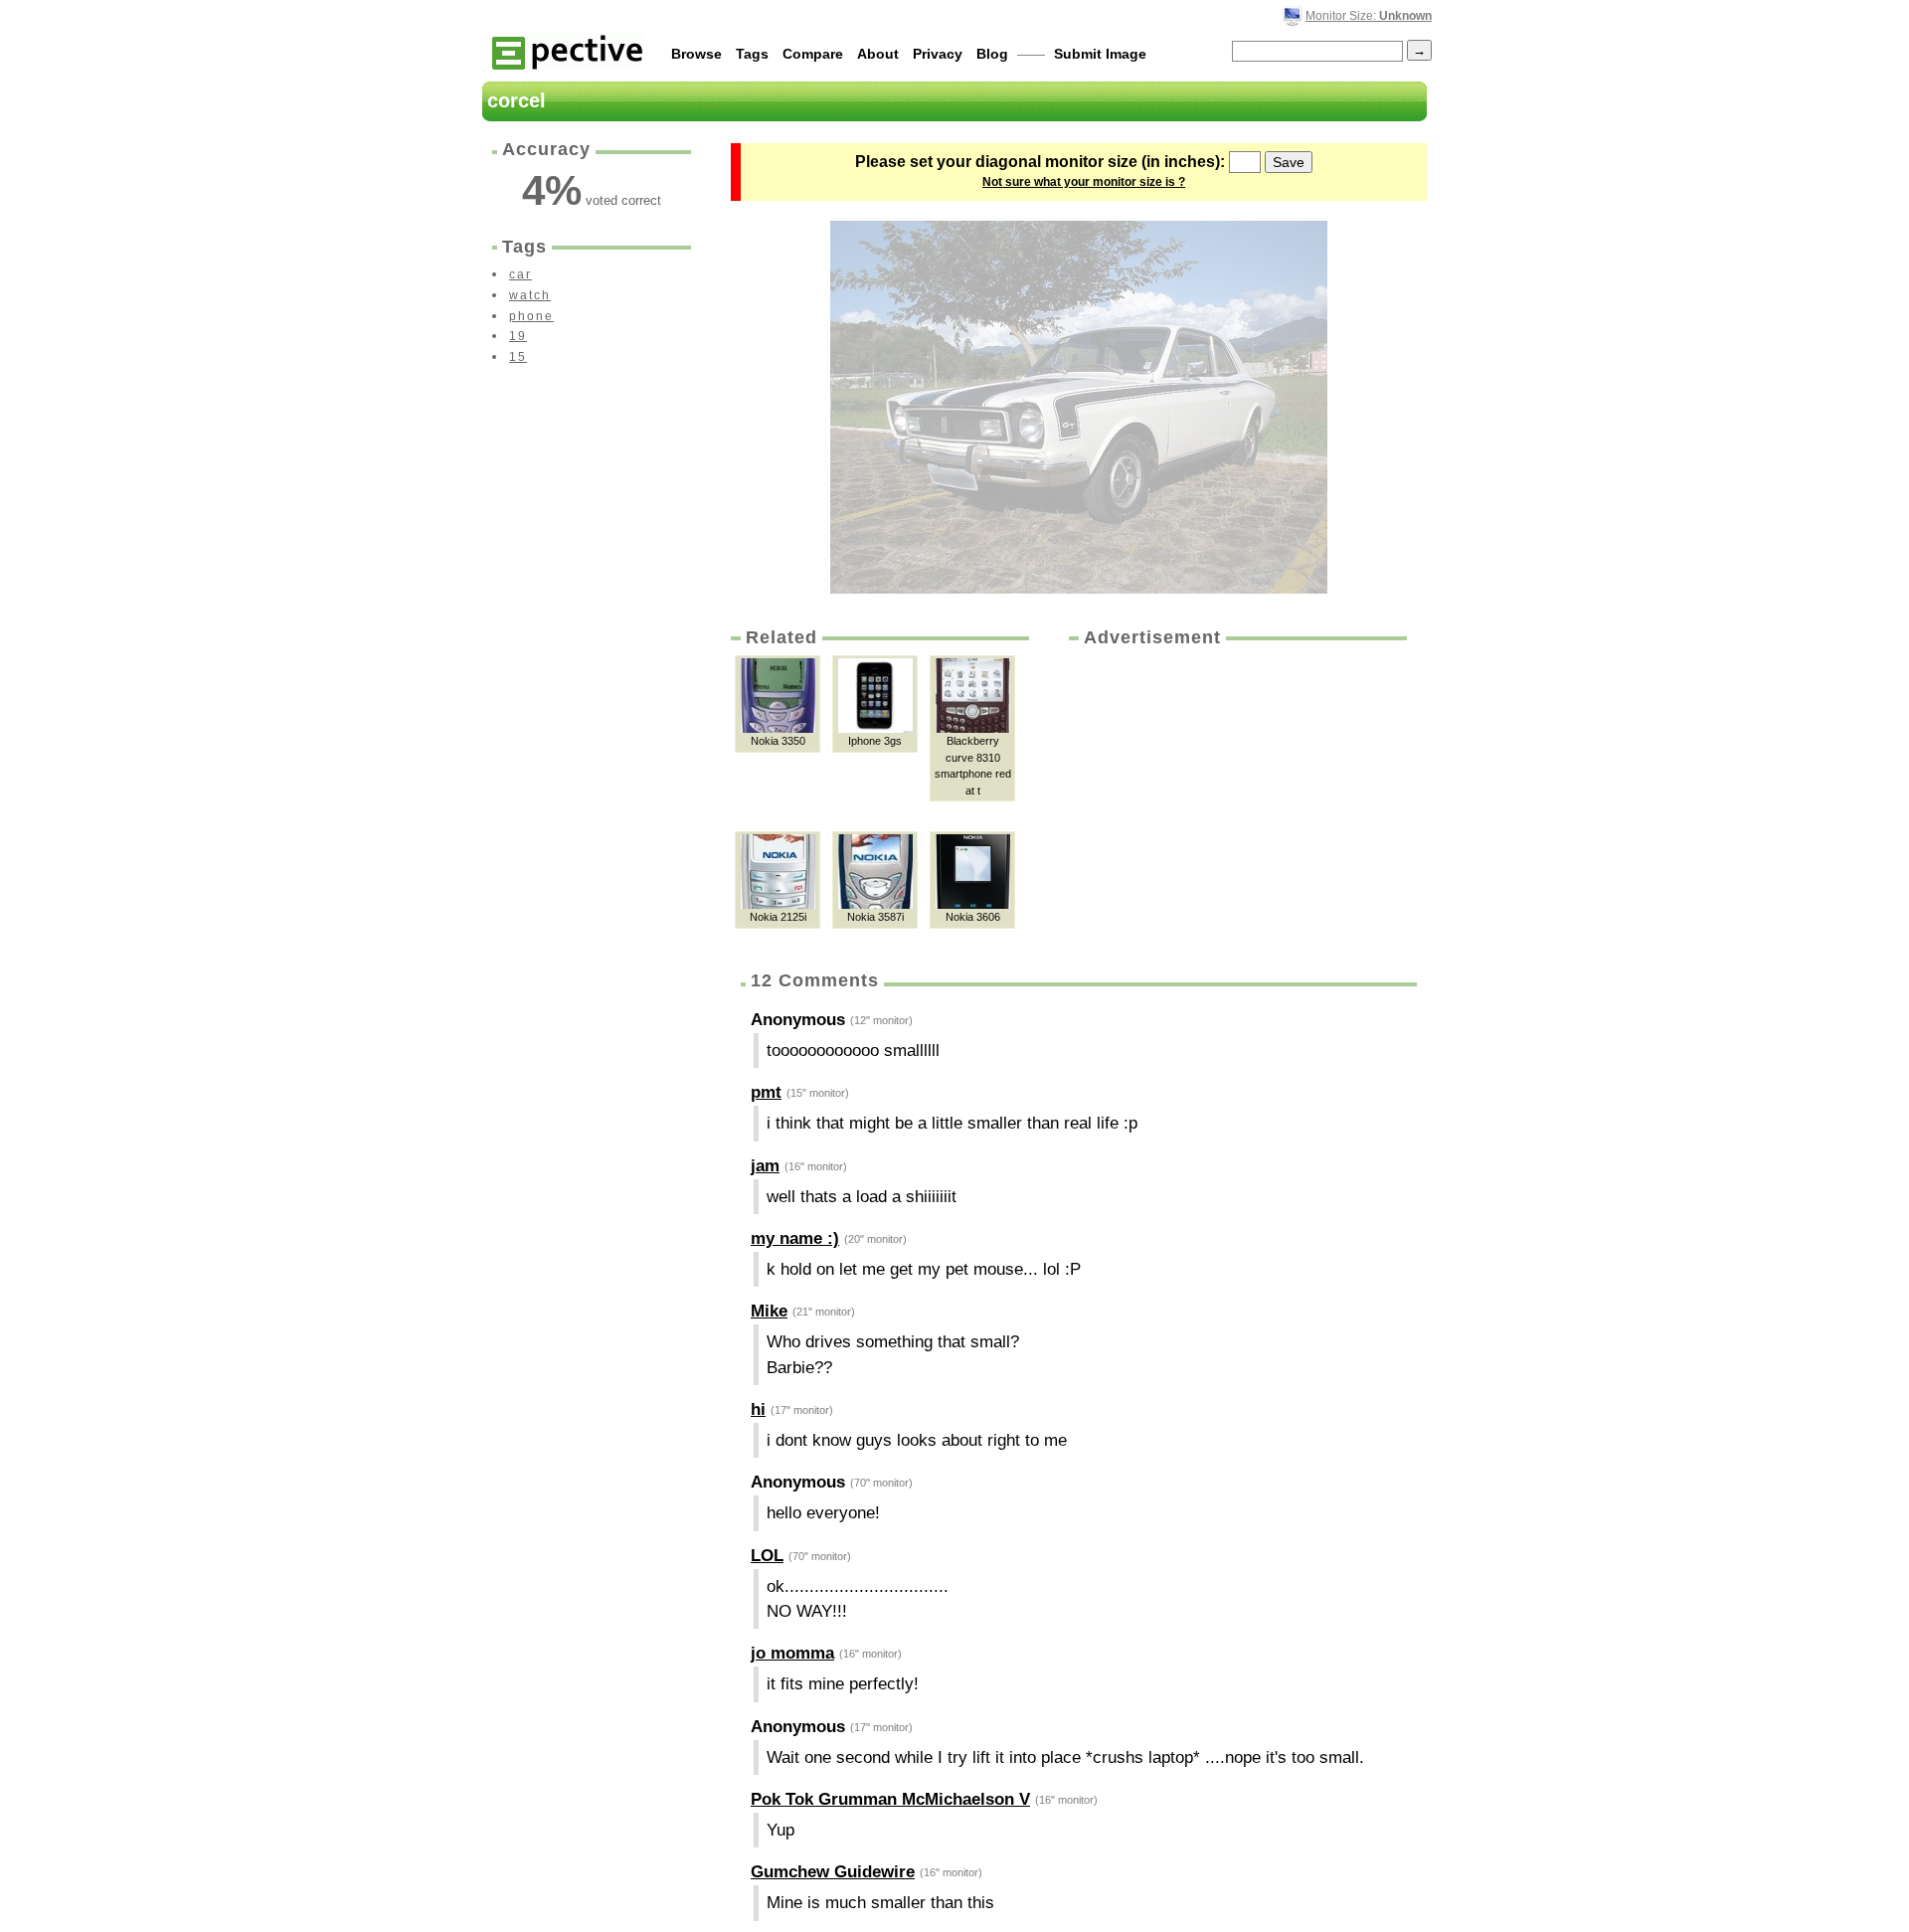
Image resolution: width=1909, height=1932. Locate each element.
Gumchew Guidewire (833, 1872)
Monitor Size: (1369, 16)
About (878, 54)
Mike (769, 1311)
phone (531, 316)
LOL (767, 1556)
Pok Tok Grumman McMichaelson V (890, 1799)
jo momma (792, 1653)
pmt (766, 1092)
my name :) (795, 1238)
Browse (696, 54)
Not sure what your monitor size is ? (1084, 182)
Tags (752, 54)
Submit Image (1100, 54)
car (521, 274)
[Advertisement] (1236, 799)
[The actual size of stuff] (567, 51)
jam (765, 1166)
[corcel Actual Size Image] (1079, 407)
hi (758, 1409)
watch (530, 295)
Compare (813, 54)
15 (518, 357)
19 (518, 336)
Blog (992, 54)
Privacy (938, 54)
